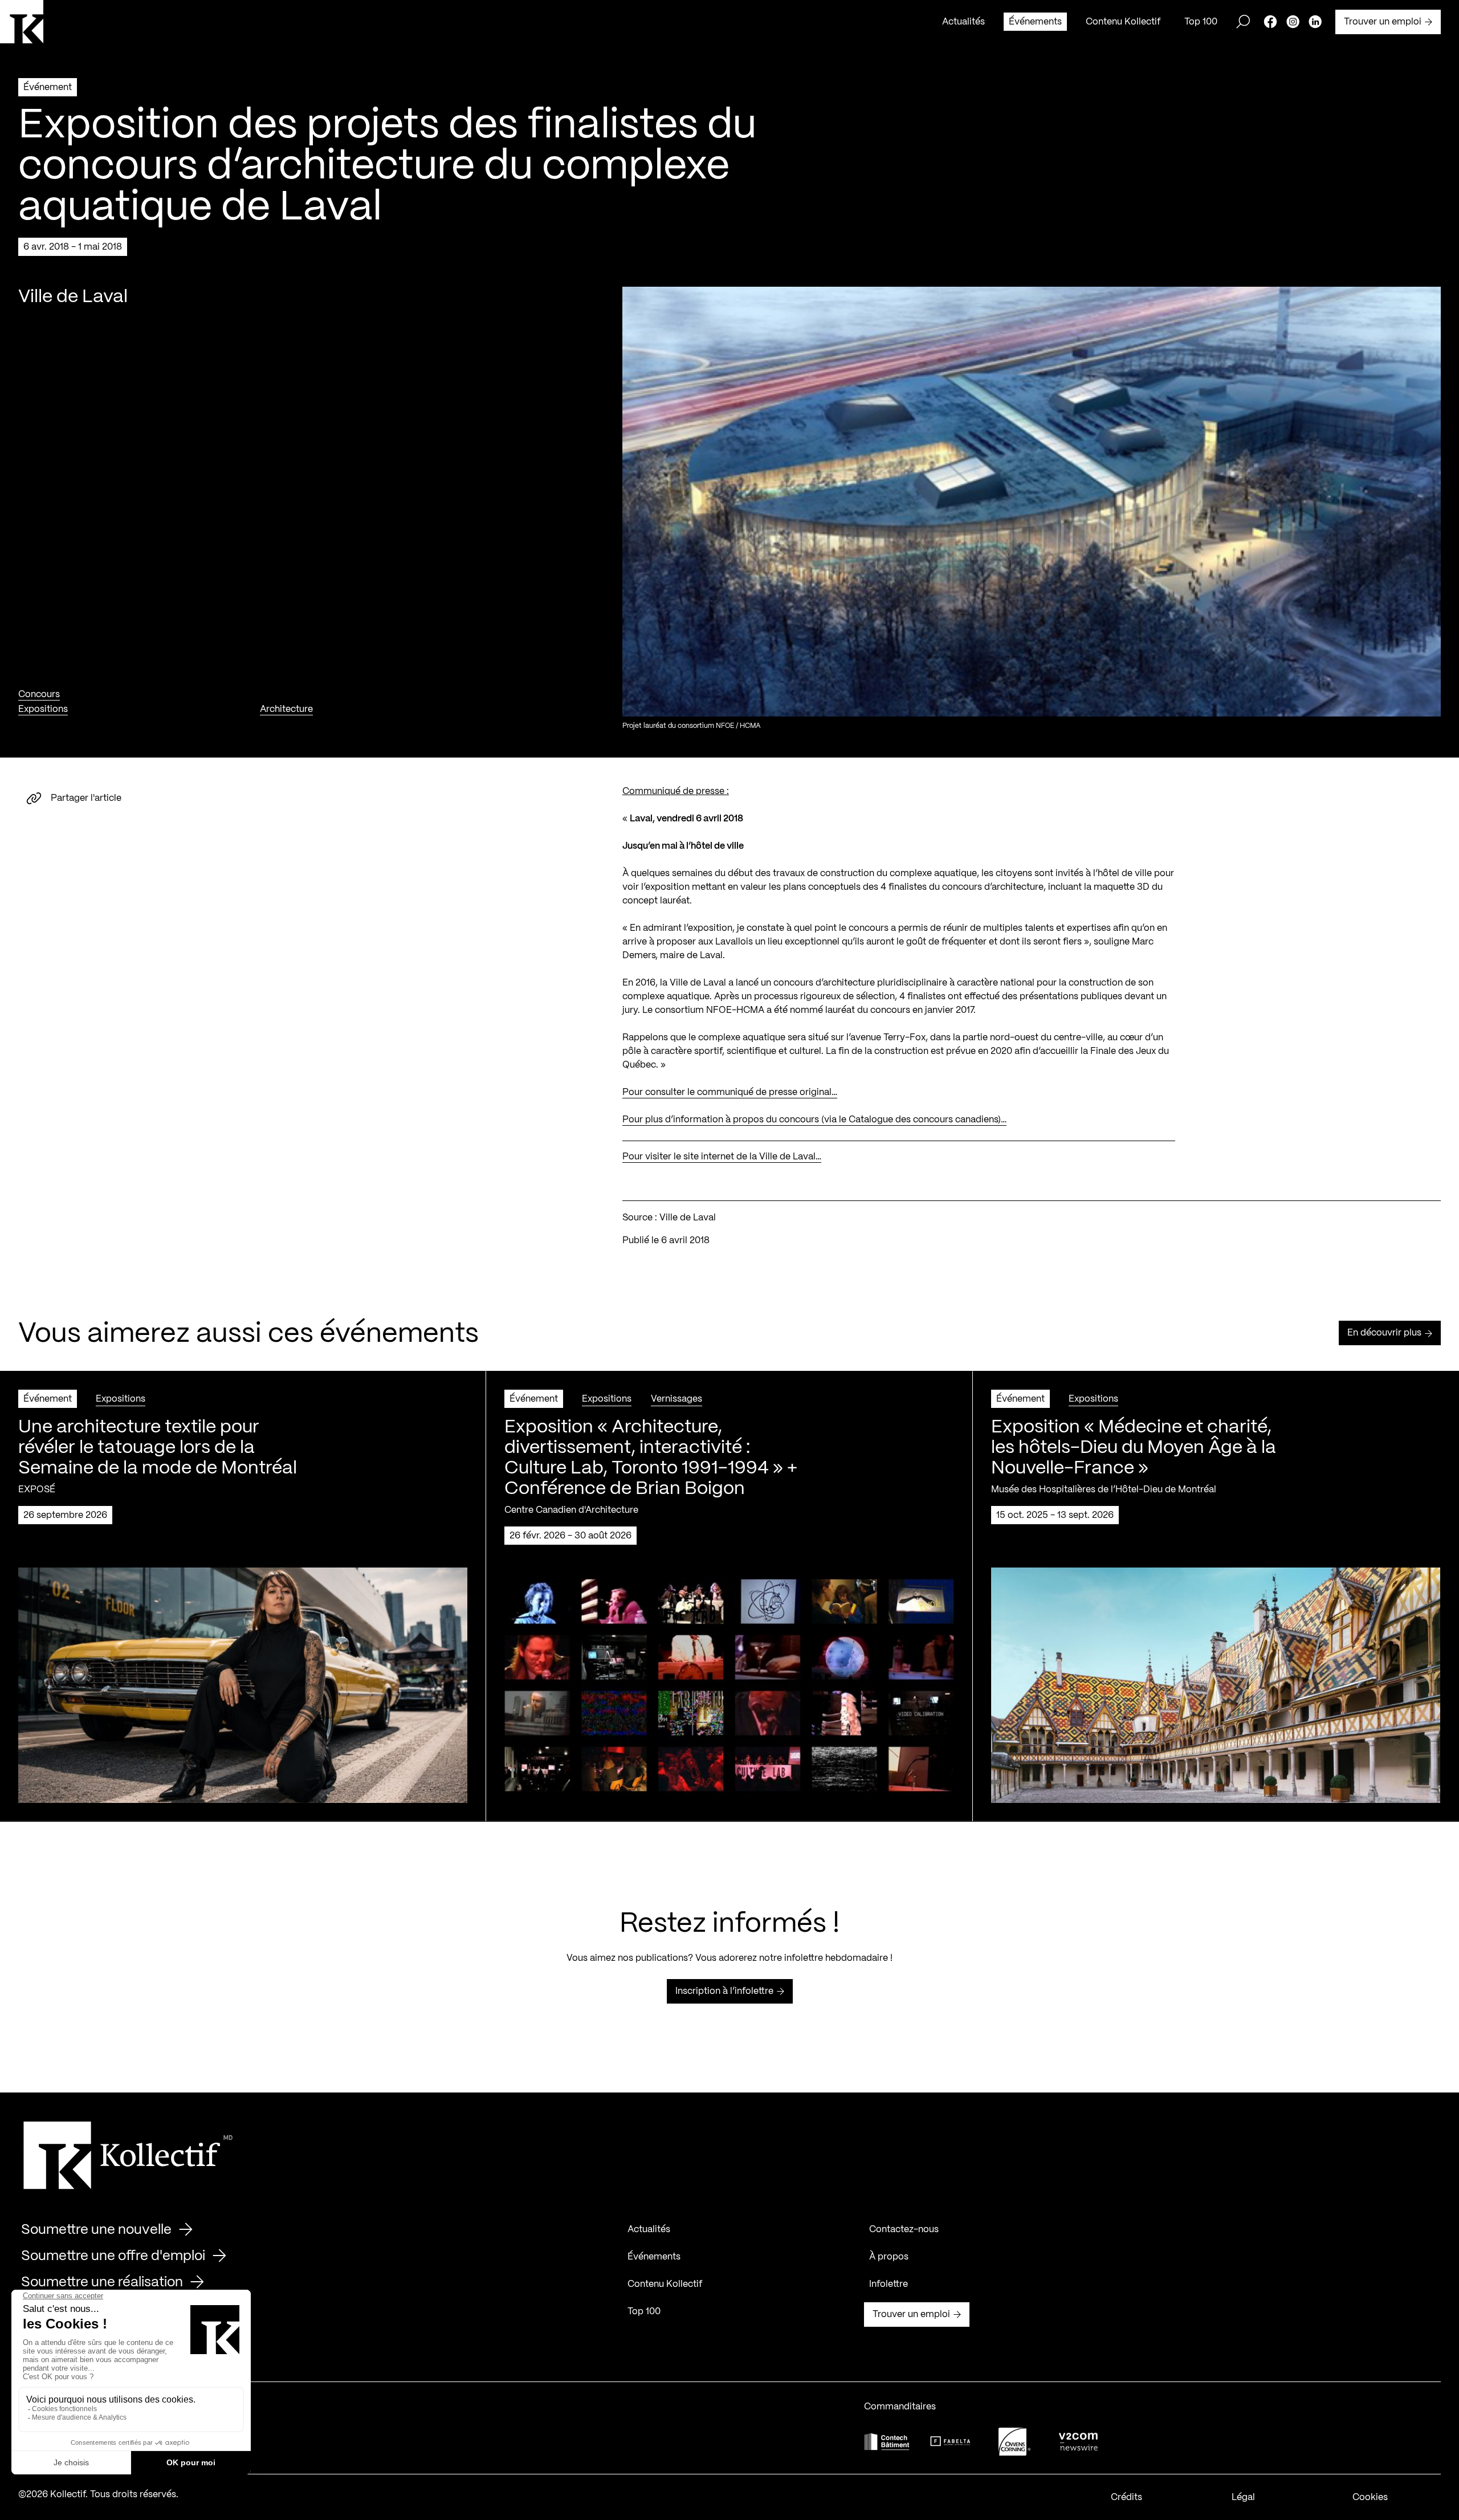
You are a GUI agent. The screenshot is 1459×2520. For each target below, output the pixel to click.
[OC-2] (1014, 2442)
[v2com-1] (1078, 2442)
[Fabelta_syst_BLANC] (951, 2441)
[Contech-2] (887, 2442)
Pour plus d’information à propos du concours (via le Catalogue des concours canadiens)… (814, 1120)
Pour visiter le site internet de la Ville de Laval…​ (722, 1157)
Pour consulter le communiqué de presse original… (730, 1092)
